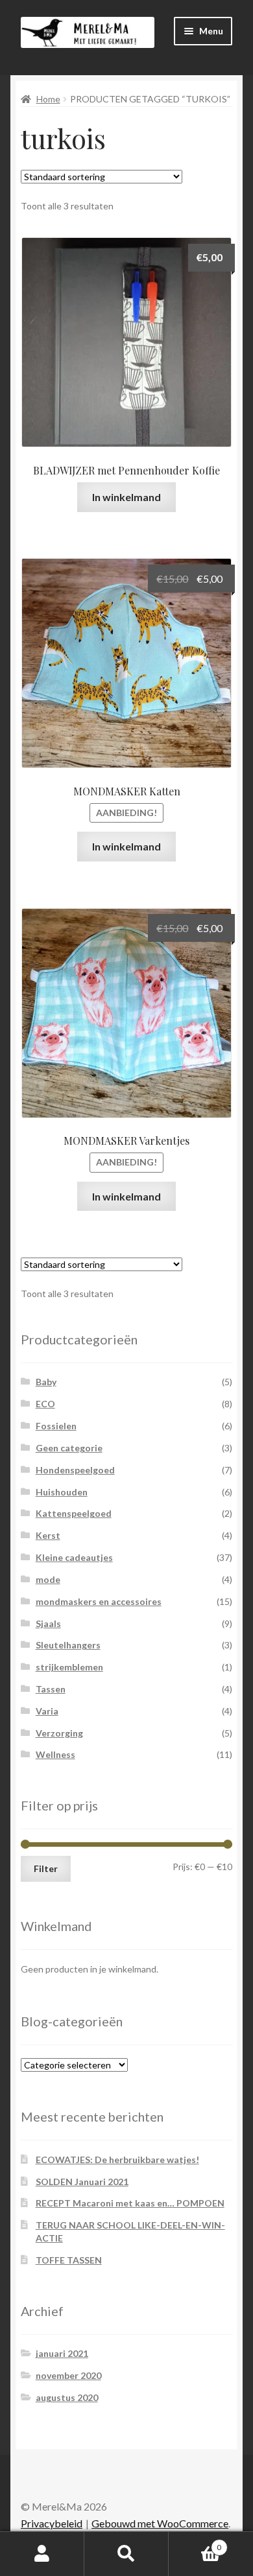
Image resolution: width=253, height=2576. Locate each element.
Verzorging (59, 1733)
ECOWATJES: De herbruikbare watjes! (117, 2160)
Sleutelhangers (68, 1645)
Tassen (51, 1689)
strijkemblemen (69, 1667)
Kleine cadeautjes (74, 1557)
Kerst (48, 1535)
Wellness (55, 1754)
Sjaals (48, 1623)
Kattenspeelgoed (74, 1513)
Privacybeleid (52, 2523)
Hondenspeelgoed (75, 1470)
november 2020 (68, 2375)
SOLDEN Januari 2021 (82, 2182)
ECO (45, 1404)
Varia (47, 1711)
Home (48, 99)
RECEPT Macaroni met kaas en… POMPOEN (130, 2203)
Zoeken (126, 2554)
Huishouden (62, 1492)
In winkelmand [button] (126, 497)
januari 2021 (62, 2353)
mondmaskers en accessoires (99, 1601)
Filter (46, 1868)
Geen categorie (69, 1448)
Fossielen (56, 1426)
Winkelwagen (195, 2543)
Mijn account (42, 2554)
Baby (46, 1382)
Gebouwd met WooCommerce (160, 2523)
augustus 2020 (67, 2397)
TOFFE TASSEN (69, 2260)
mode (48, 1579)
